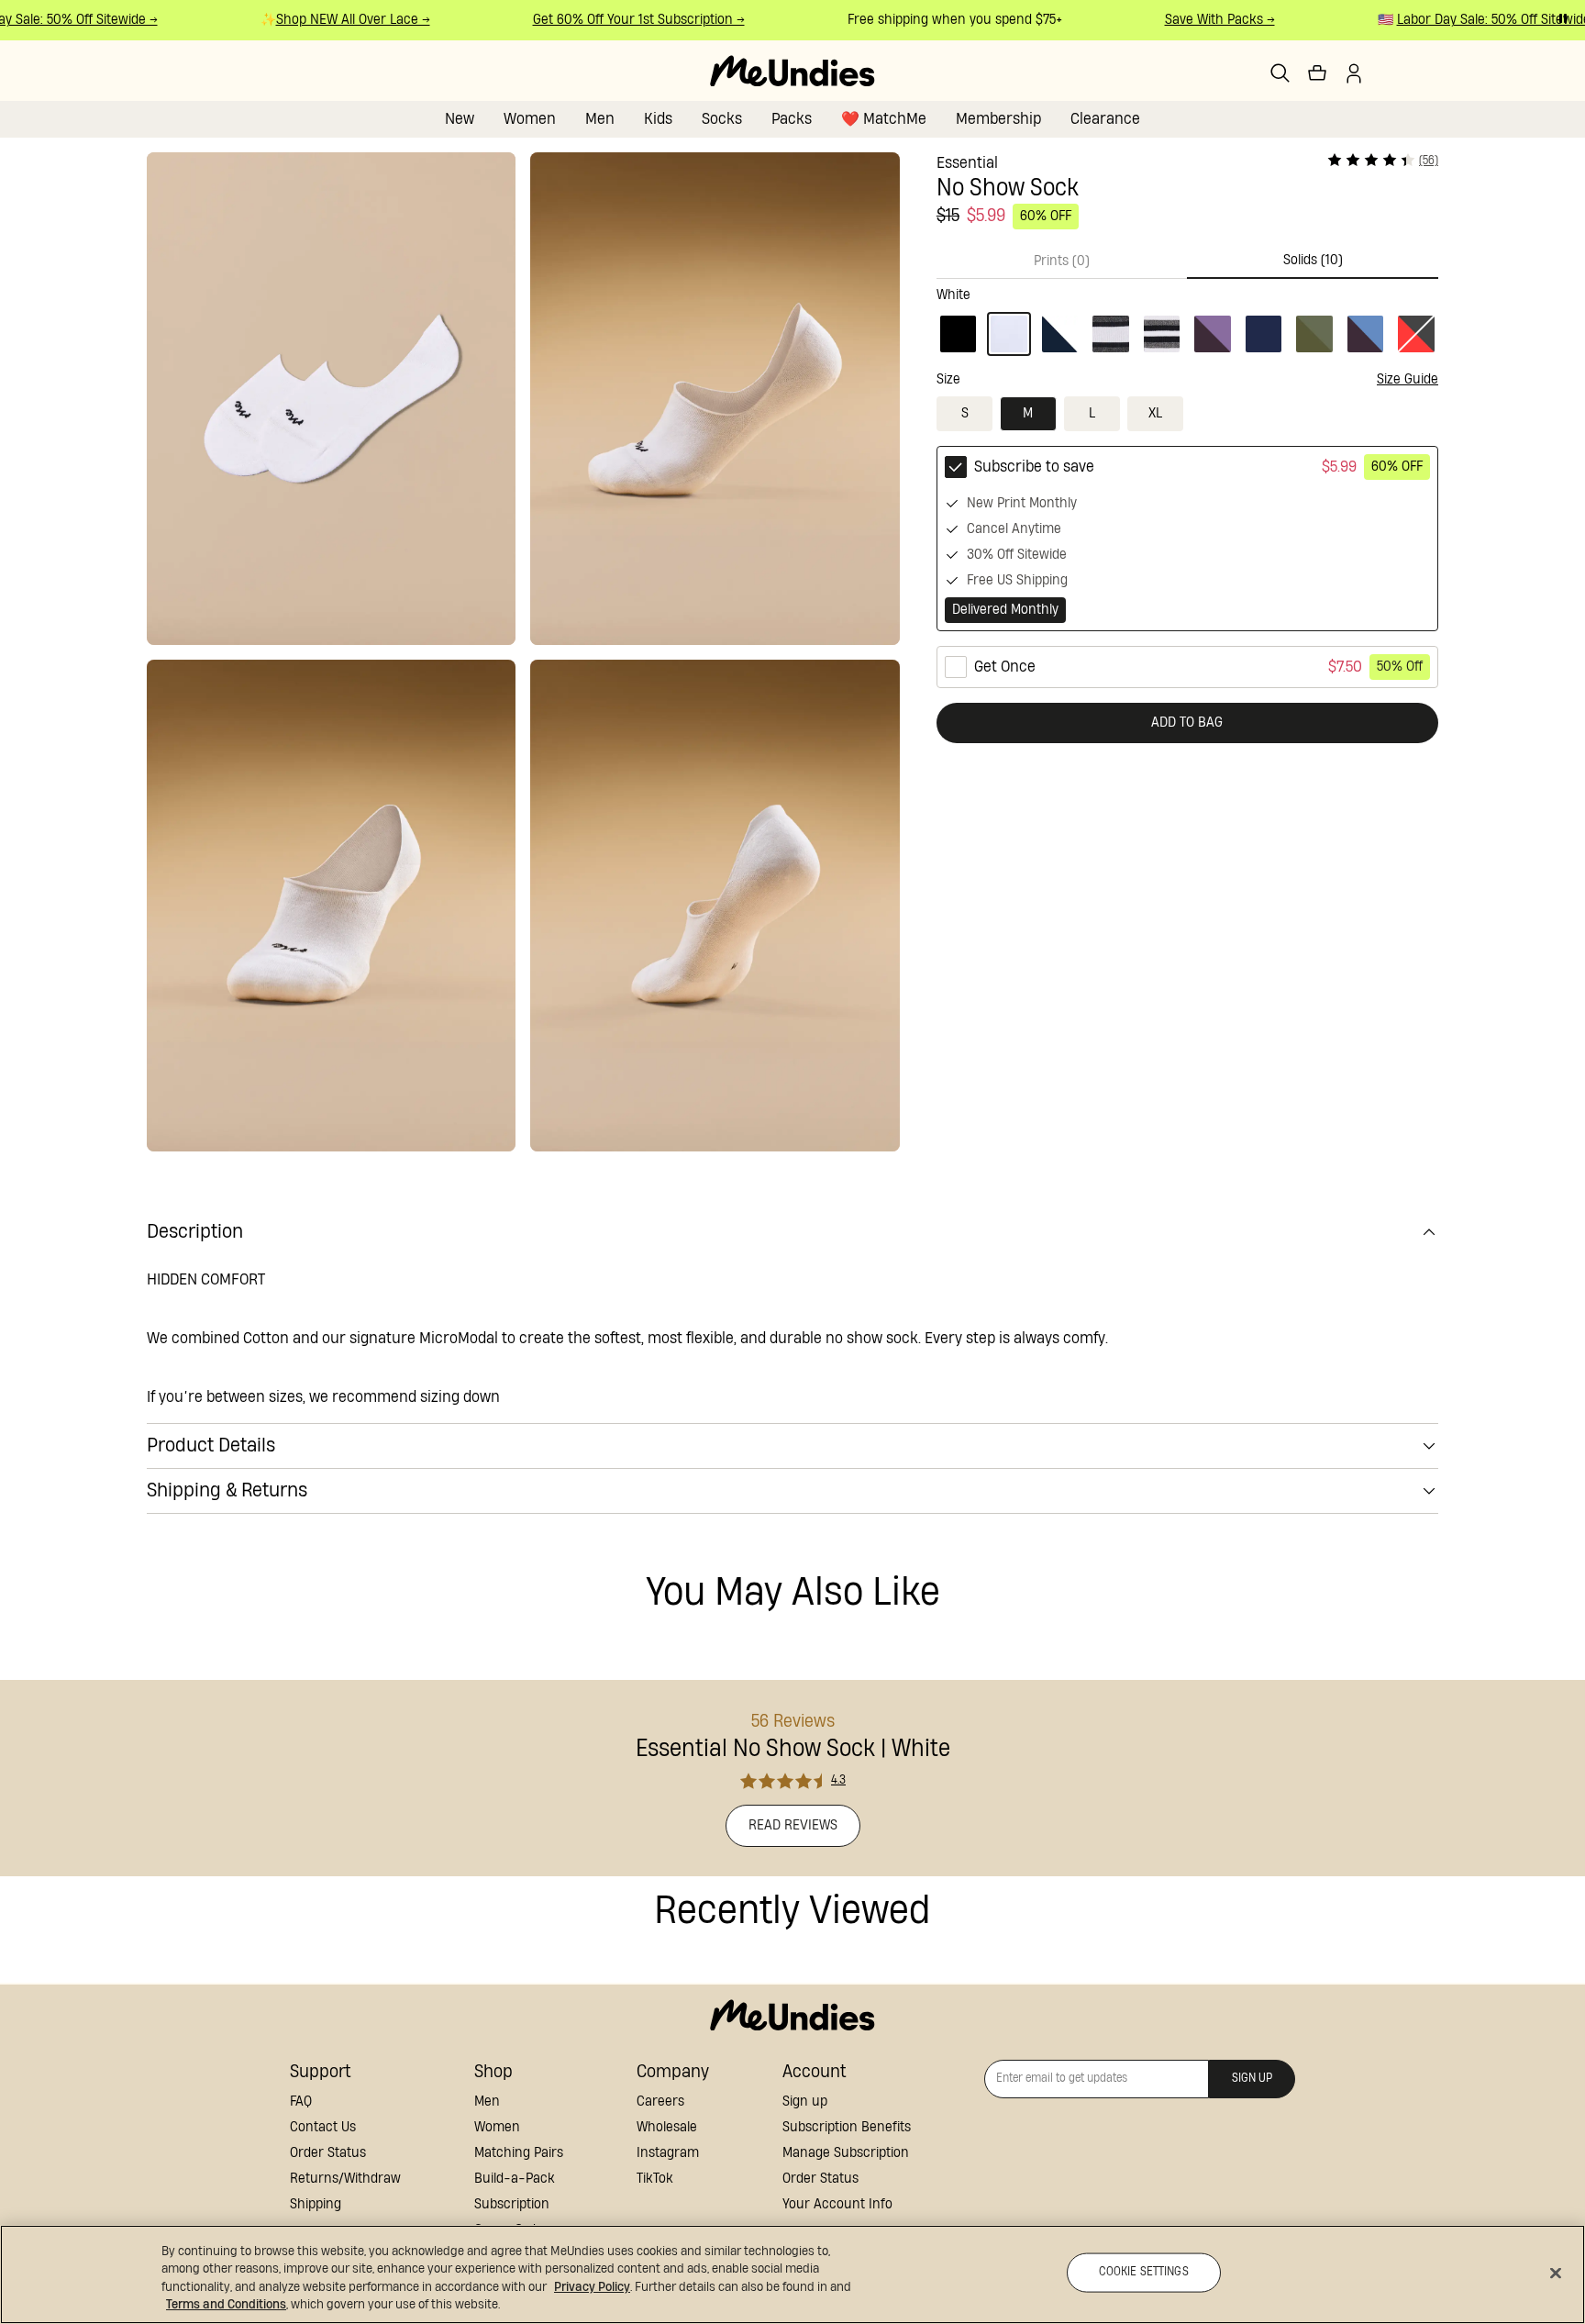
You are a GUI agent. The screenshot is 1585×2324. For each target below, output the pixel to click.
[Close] (1556, 2273)
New (460, 119)
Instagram (668, 2153)
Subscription (512, 2204)
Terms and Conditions (226, 2305)
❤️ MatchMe (884, 119)
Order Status (328, 2153)
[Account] (1354, 73)
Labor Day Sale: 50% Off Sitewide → (1482, 20)
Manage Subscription (846, 2153)
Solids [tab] (1313, 260)
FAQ (301, 2102)
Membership (998, 119)
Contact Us (323, 2127)
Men (600, 119)
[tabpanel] (1187, 317)
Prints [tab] (1062, 261)
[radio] (1187, 539)
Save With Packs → (1203, 20)
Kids (658, 119)
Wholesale (667, 2127)
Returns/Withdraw (345, 2179)
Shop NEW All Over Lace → (336, 20)
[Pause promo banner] (1563, 18)
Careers (660, 2102)
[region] (792, 2274)
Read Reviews (793, 1825)
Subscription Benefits (847, 2127)
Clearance (1105, 119)
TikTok (655, 2179)
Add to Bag (1187, 723)
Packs (792, 119)
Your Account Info (837, 2204)
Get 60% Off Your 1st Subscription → (621, 20)
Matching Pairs (519, 2153)
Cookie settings (1144, 2272)
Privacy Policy (592, 2287)
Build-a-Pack (515, 2179)
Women (530, 119)
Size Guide (1408, 379)
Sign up (805, 2102)
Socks (722, 119)
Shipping (316, 2204)
